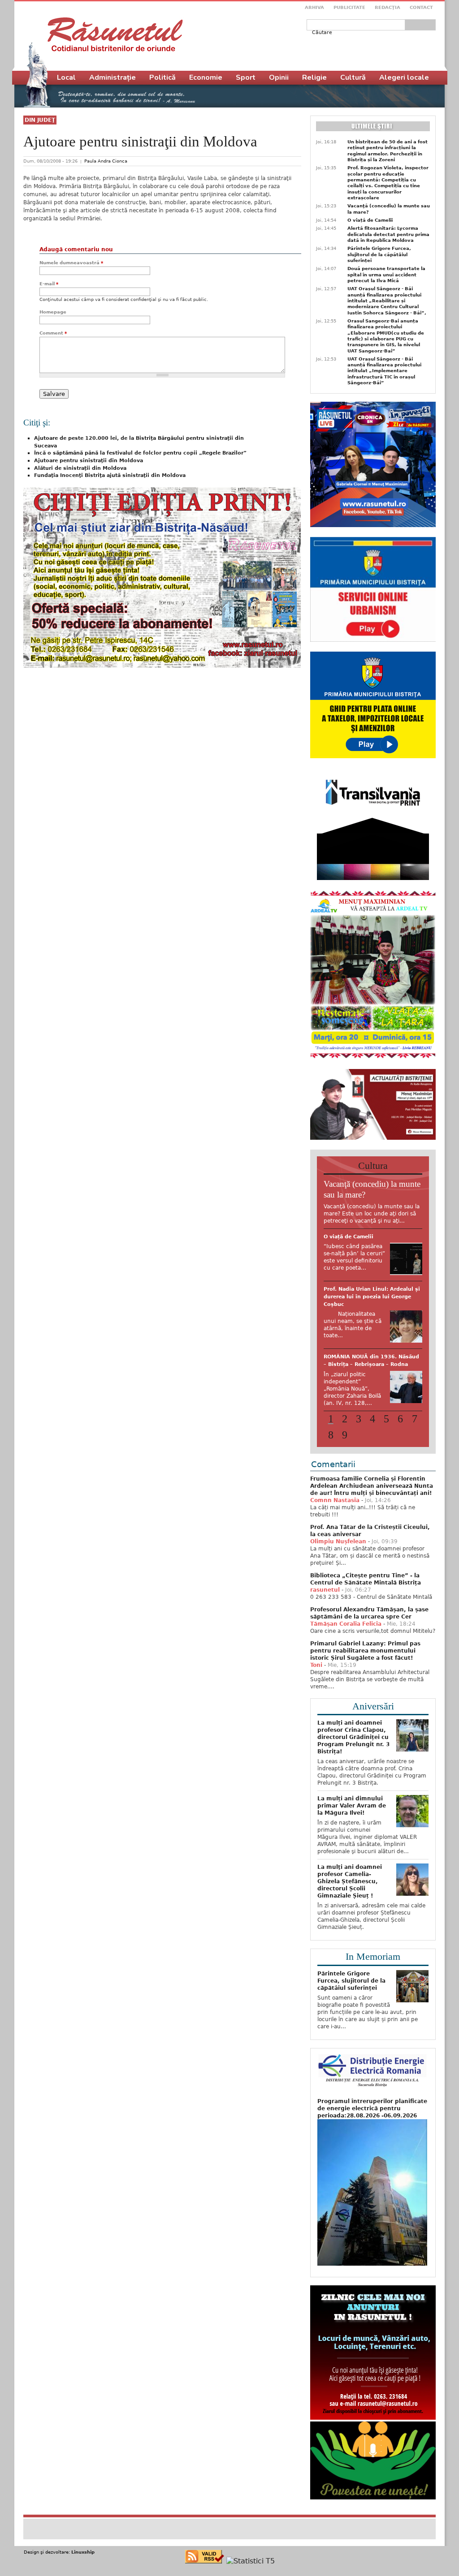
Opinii (279, 77)
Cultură (353, 77)
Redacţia (388, 7)
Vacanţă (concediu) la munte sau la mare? (389, 209)
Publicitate (349, 7)
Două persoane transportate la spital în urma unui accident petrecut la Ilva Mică (386, 275)
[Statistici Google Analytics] (251, 2561)
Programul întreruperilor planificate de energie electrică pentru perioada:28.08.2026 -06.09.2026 (372, 2108)
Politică (162, 77)
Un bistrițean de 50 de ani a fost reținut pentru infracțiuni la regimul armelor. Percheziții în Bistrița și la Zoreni (388, 151)
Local (66, 77)
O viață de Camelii (370, 220)
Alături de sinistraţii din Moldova (80, 468)
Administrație (113, 77)
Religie (314, 77)
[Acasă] (115, 34)
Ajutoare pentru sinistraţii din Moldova (89, 461)
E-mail (49, 284)
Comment (53, 333)
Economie (206, 77)
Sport (246, 77)
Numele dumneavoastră (71, 263)
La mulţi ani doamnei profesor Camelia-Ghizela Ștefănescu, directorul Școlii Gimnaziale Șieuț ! (350, 1881)
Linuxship (83, 2552)
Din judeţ (40, 120)
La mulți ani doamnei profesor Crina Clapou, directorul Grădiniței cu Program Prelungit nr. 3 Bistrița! (353, 1737)
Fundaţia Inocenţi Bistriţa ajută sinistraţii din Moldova (110, 475)
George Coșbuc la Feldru (358, 1397)
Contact (421, 7)
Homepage (53, 312)
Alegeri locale (404, 77)
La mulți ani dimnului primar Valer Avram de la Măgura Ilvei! (352, 1806)
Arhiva (314, 7)
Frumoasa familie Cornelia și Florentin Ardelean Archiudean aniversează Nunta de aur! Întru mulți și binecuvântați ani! (372, 1486)
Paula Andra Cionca (106, 161)
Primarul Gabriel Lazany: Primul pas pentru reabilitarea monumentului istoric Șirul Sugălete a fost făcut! (365, 1651)
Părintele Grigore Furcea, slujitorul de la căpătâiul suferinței (379, 254)
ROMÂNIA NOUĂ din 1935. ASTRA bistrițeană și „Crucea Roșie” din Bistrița (370, 1244)
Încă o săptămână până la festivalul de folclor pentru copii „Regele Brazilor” (140, 453)
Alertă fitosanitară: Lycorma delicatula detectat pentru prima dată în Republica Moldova (388, 234)
